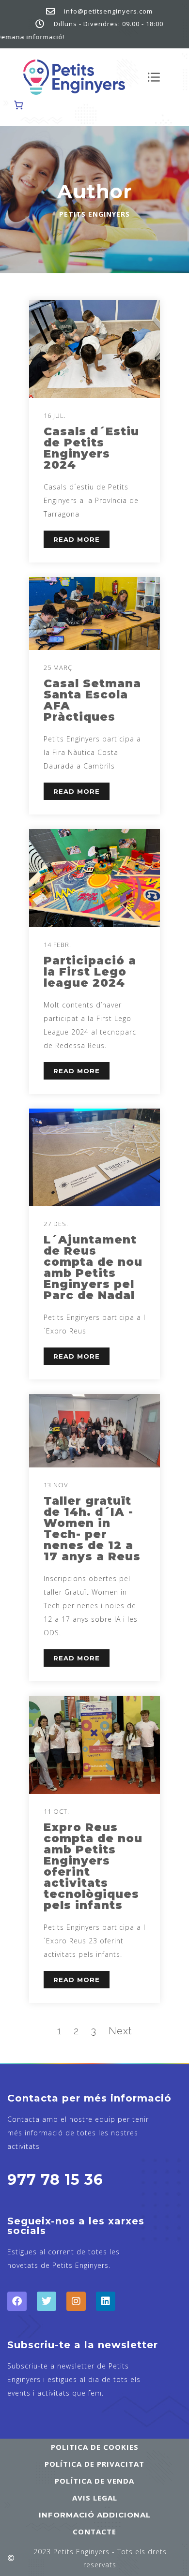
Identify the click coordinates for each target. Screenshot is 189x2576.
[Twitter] (47, 2301)
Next (120, 2031)
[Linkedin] (106, 2301)
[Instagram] (76, 2301)
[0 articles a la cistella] (18, 105)
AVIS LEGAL (95, 2498)
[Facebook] (17, 2301)
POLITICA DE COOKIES (95, 2447)
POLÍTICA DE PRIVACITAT (94, 2464)
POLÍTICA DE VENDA (94, 2481)
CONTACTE (94, 2532)
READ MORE (77, 539)
